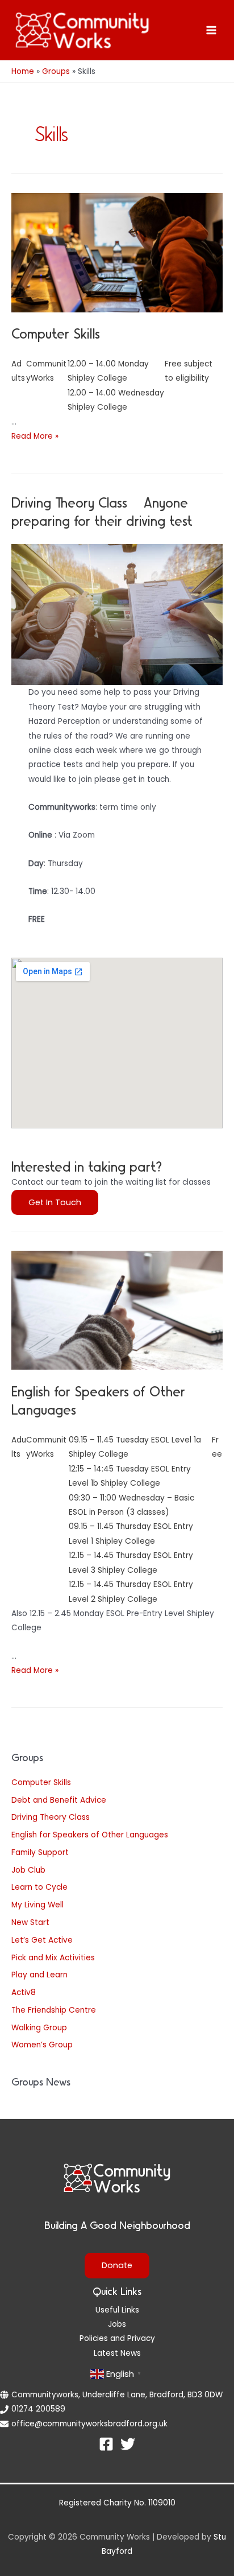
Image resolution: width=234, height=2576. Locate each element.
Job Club (28, 1870)
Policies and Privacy (117, 2338)
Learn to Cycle (39, 1887)
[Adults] (19, 1447)
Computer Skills (41, 1782)
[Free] (217, 1447)
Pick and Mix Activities (53, 1958)
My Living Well (37, 1905)
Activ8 (24, 1992)
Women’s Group (42, 2045)
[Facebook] (106, 2444)
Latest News (117, 2353)
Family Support (40, 1852)
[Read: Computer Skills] (117, 252)
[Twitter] (128, 2444)
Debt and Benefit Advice (59, 1800)
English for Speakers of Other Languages (90, 1835)
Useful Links (117, 2310)
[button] (55, 1203)
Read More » (35, 436)
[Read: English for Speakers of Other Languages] (117, 1310)
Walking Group (39, 2028)
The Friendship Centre (54, 2010)
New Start (30, 1922)
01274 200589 (38, 2409)
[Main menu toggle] (212, 30)
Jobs (117, 2324)
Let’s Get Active (42, 1940)
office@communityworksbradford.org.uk (89, 2424)
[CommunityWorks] (47, 1447)
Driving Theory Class (51, 1817)
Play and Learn (39, 1975)
